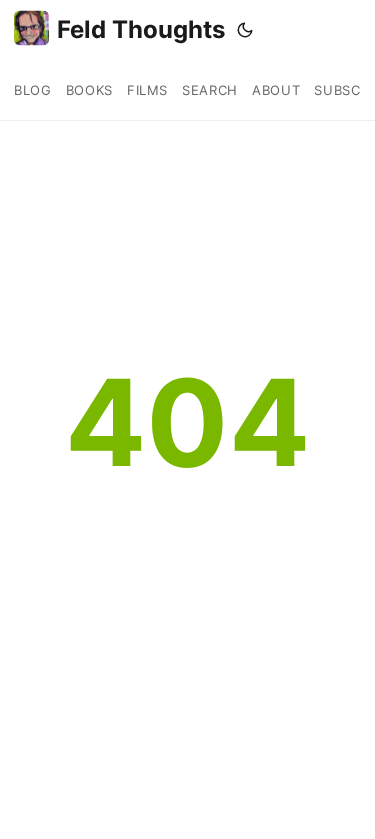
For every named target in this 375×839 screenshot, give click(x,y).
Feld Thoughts (141, 29)
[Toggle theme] (245, 30)
